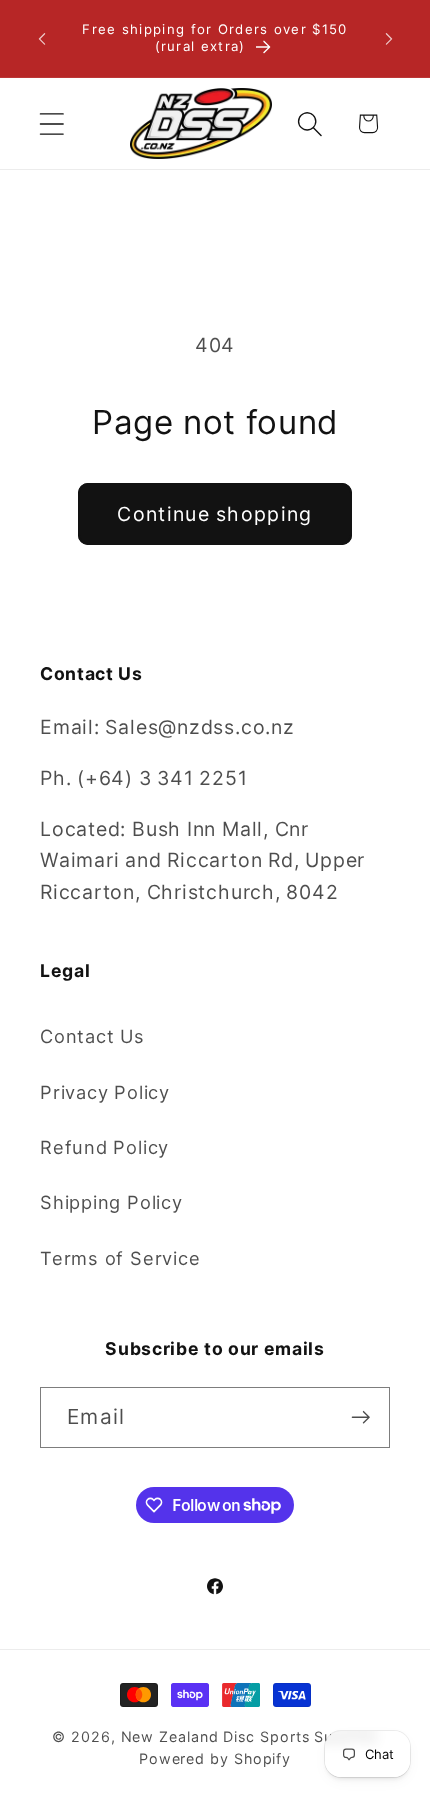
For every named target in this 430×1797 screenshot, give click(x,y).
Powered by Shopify (215, 1758)
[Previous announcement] (42, 39)
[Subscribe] (360, 1417)
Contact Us (92, 1036)
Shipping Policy (111, 1202)
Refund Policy (104, 1147)
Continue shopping (214, 514)
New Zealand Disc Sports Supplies (249, 1736)
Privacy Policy (105, 1092)
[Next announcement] (389, 39)
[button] (51, 123)
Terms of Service (120, 1258)
